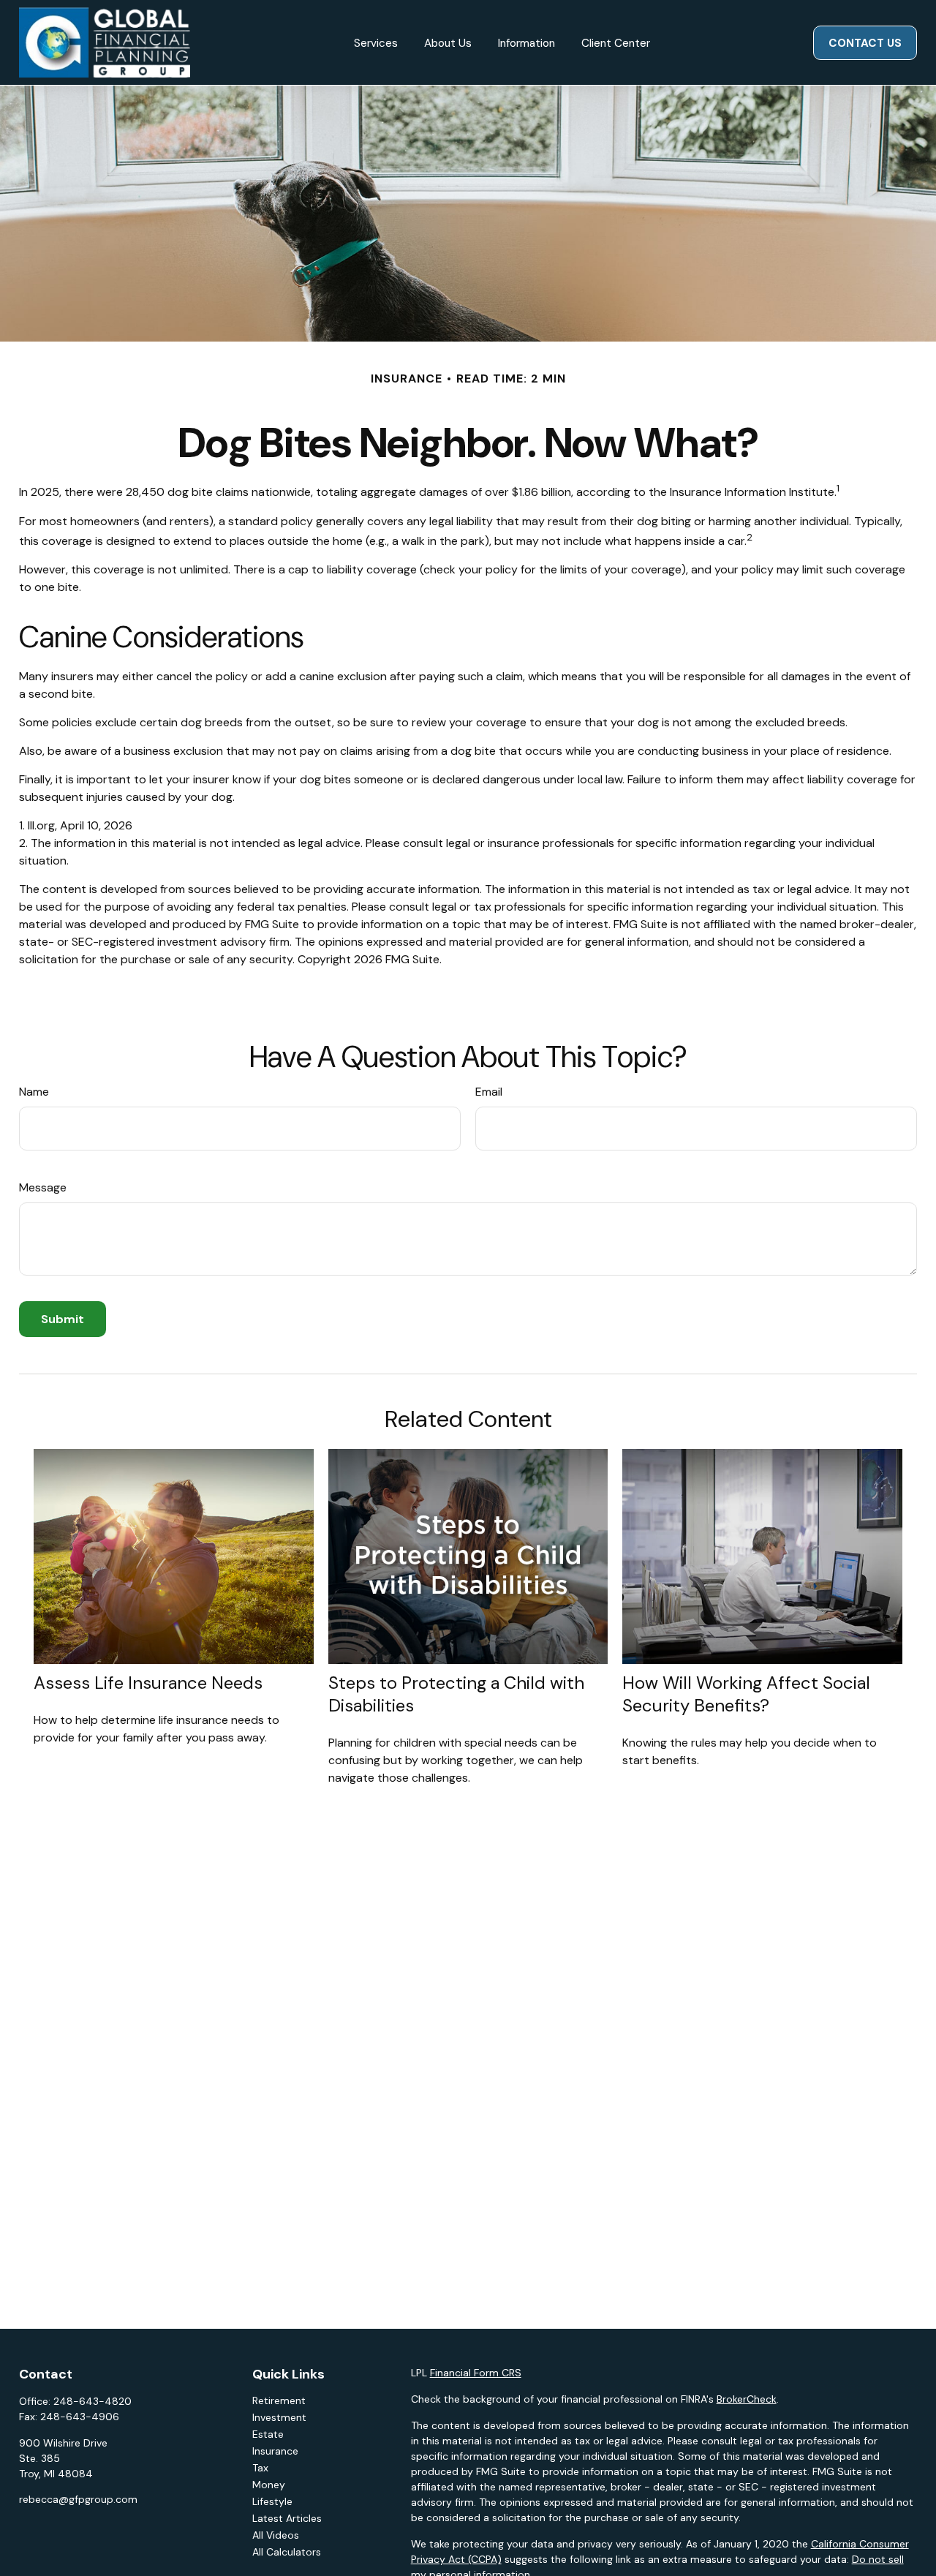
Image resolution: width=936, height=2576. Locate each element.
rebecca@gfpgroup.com (78, 2499)
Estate (268, 2434)
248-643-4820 (93, 2401)
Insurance (275, 2451)
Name (34, 1092)
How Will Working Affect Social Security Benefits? (746, 1694)
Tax (260, 2468)
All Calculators (287, 2552)
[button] (376, 43)
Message (43, 1187)
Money (269, 2485)
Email (489, 1092)
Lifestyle (272, 2501)
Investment (279, 2417)
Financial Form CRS (476, 2373)
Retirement (279, 2400)
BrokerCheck (747, 2399)
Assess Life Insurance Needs (148, 1683)
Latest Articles (287, 2518)
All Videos (276, 2535)
